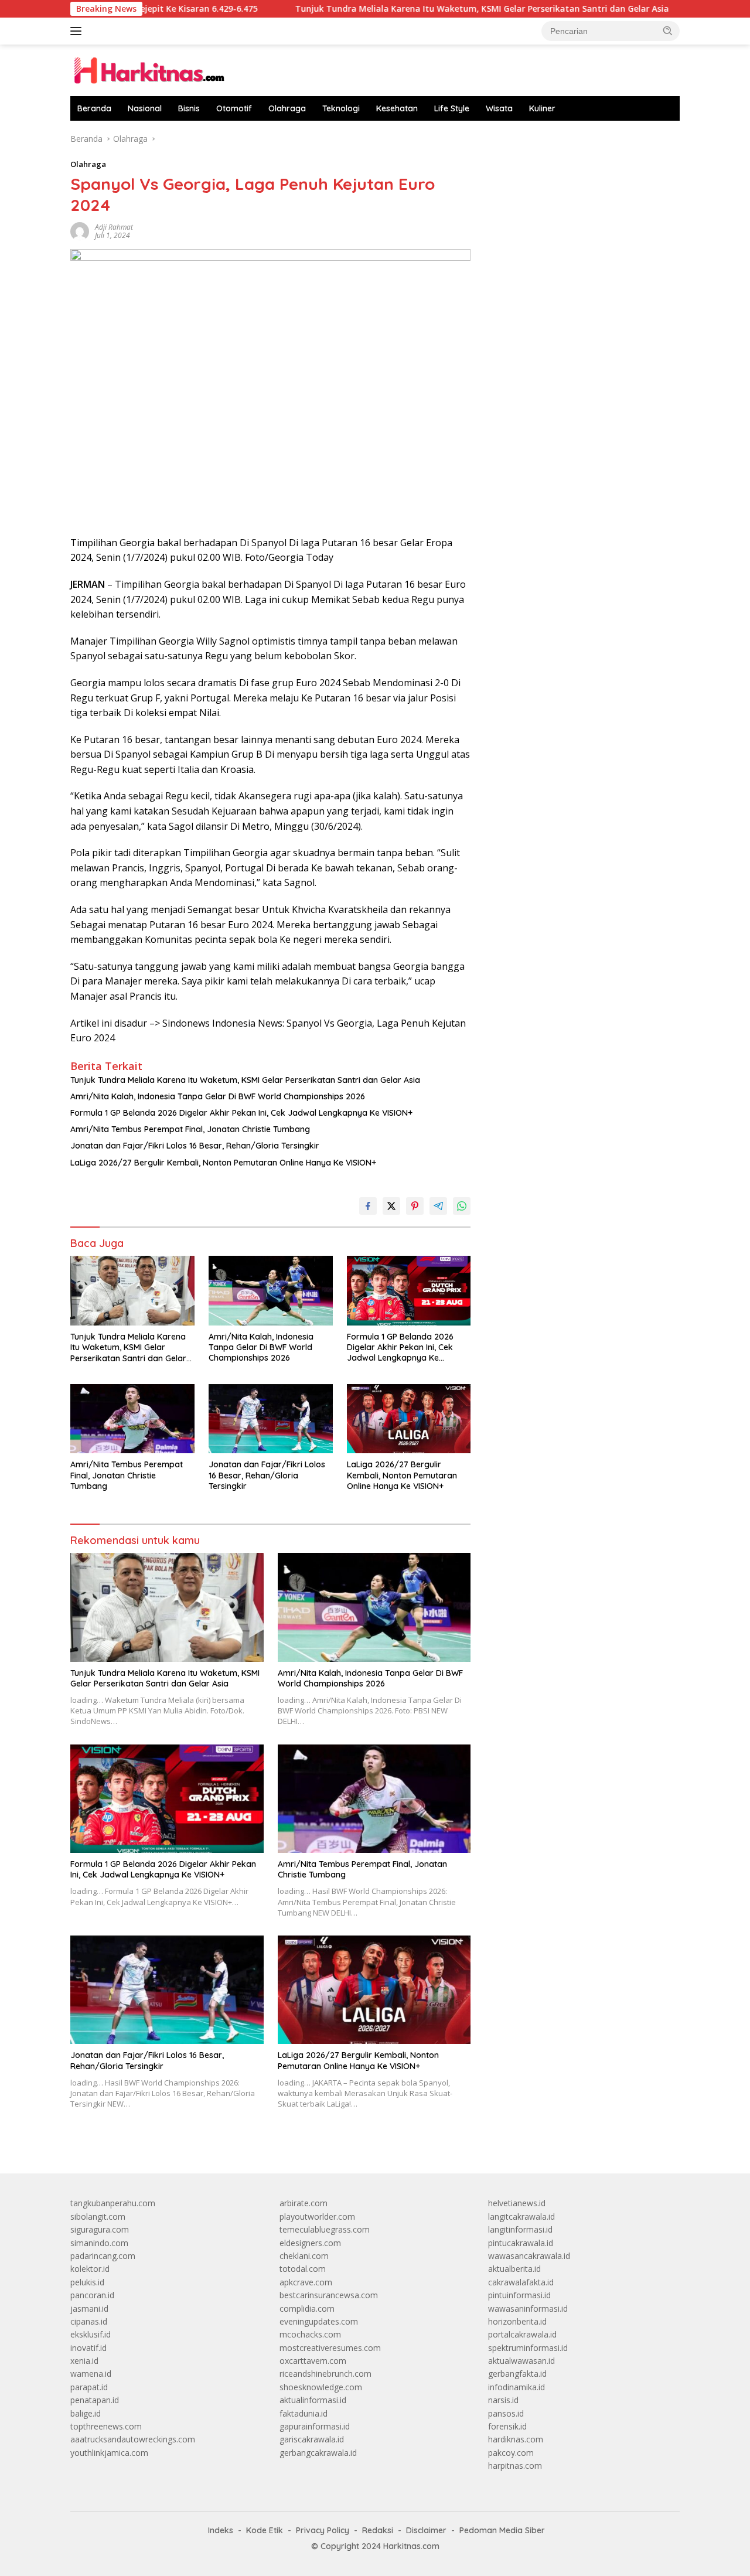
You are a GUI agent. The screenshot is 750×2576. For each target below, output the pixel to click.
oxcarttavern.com (313, 2361)
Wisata (499, 108)
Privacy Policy (323, 2530)
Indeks (221, 2530)
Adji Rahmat (114, 227)
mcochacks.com (310, 2334)
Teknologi (341, 108)
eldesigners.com (310, 2243)
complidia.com (307, 2308)
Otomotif (234, 108)
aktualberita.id (514, 2269)
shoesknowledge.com (321, 2387)
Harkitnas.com (411, 2546)
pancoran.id (92, 2295)
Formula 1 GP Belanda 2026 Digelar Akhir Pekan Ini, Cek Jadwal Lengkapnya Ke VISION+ (241, 1113)
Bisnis (189, 108)
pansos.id (506, 2413)
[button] (668, 30)
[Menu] (78, 31)
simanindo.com (99, 2243)
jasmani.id (89, 2308)
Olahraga (287, 108)
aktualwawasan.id (521, 2361)
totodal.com (303, 2269)
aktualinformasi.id (313, 2400)
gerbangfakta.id (517, 2374)
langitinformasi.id (520, 2229)
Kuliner (542, 108)
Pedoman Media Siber (502, 2530)
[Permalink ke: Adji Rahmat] (80, 231)
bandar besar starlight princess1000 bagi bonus (577, 139)
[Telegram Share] (438, 1206)
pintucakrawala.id (521, 2243)
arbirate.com (304, 2203)
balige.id (86, 2413)
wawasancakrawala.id (529, 2256)
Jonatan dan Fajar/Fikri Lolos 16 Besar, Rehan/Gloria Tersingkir (195, 1146)
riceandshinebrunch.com (325, 2374)
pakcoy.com (511, 2453)
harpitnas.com (515, 2466)
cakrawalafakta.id (521, 2282)
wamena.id (91, 2374)
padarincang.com (103, 2256)
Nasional (145, 108)
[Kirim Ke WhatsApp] (462, 1206)
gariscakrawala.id (312, 2439)
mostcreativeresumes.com (330, 2348)
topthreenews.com (106, 2426)
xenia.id (84, 2361)
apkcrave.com (306, 2282)
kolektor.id (90, 2269)
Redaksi (378, 2530)
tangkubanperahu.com (113, 2203)
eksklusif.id (91, 2334)
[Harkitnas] (152, 69)
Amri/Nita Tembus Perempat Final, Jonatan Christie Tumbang (190, 1129)
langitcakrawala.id (521, 2216)
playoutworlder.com (317, 2216)
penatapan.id (95, 2400)
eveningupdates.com (319, 2321)
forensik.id (507, 2426)
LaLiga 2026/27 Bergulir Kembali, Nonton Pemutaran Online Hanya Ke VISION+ (223, 1163)
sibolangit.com (98, 2216)
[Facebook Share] (368, 1206)
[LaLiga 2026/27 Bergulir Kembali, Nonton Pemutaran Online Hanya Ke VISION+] (409, 1419)
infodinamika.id (517, 2387)
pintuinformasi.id (519, 2295)
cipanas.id (89, 2321)
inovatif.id (88, 2348)
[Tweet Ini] (391, 1206)
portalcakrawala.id (522, 2334)
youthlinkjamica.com (109, 2453)
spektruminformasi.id (528, 2348)
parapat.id (89, 2387)
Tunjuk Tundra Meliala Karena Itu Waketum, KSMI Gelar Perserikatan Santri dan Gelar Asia (414, 9)
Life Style (452, 108)
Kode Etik (265, 2530)
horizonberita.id (517, 2321)
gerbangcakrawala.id (318, 2453)
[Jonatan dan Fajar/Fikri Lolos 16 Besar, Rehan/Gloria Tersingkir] (271, 1419)
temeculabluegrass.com (325, 2229)
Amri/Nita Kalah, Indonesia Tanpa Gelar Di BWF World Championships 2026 (218, 1096)
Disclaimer (426, 2530)
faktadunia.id (304, 2413)
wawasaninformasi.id (528, 2308)
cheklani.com (304, 2256)
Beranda (94, 108)
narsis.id (503, 2400)
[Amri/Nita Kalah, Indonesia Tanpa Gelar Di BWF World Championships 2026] (271, 1291)
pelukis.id (87, 2282)
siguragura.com (100, 2229)
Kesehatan (397, 108)
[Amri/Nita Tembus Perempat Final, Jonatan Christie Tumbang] (132, 1419)
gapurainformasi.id (315, 2426)
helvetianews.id (517, 2203)
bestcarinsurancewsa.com (329, 2295)
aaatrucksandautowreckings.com (133, 2439)
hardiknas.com (516, 2439)
